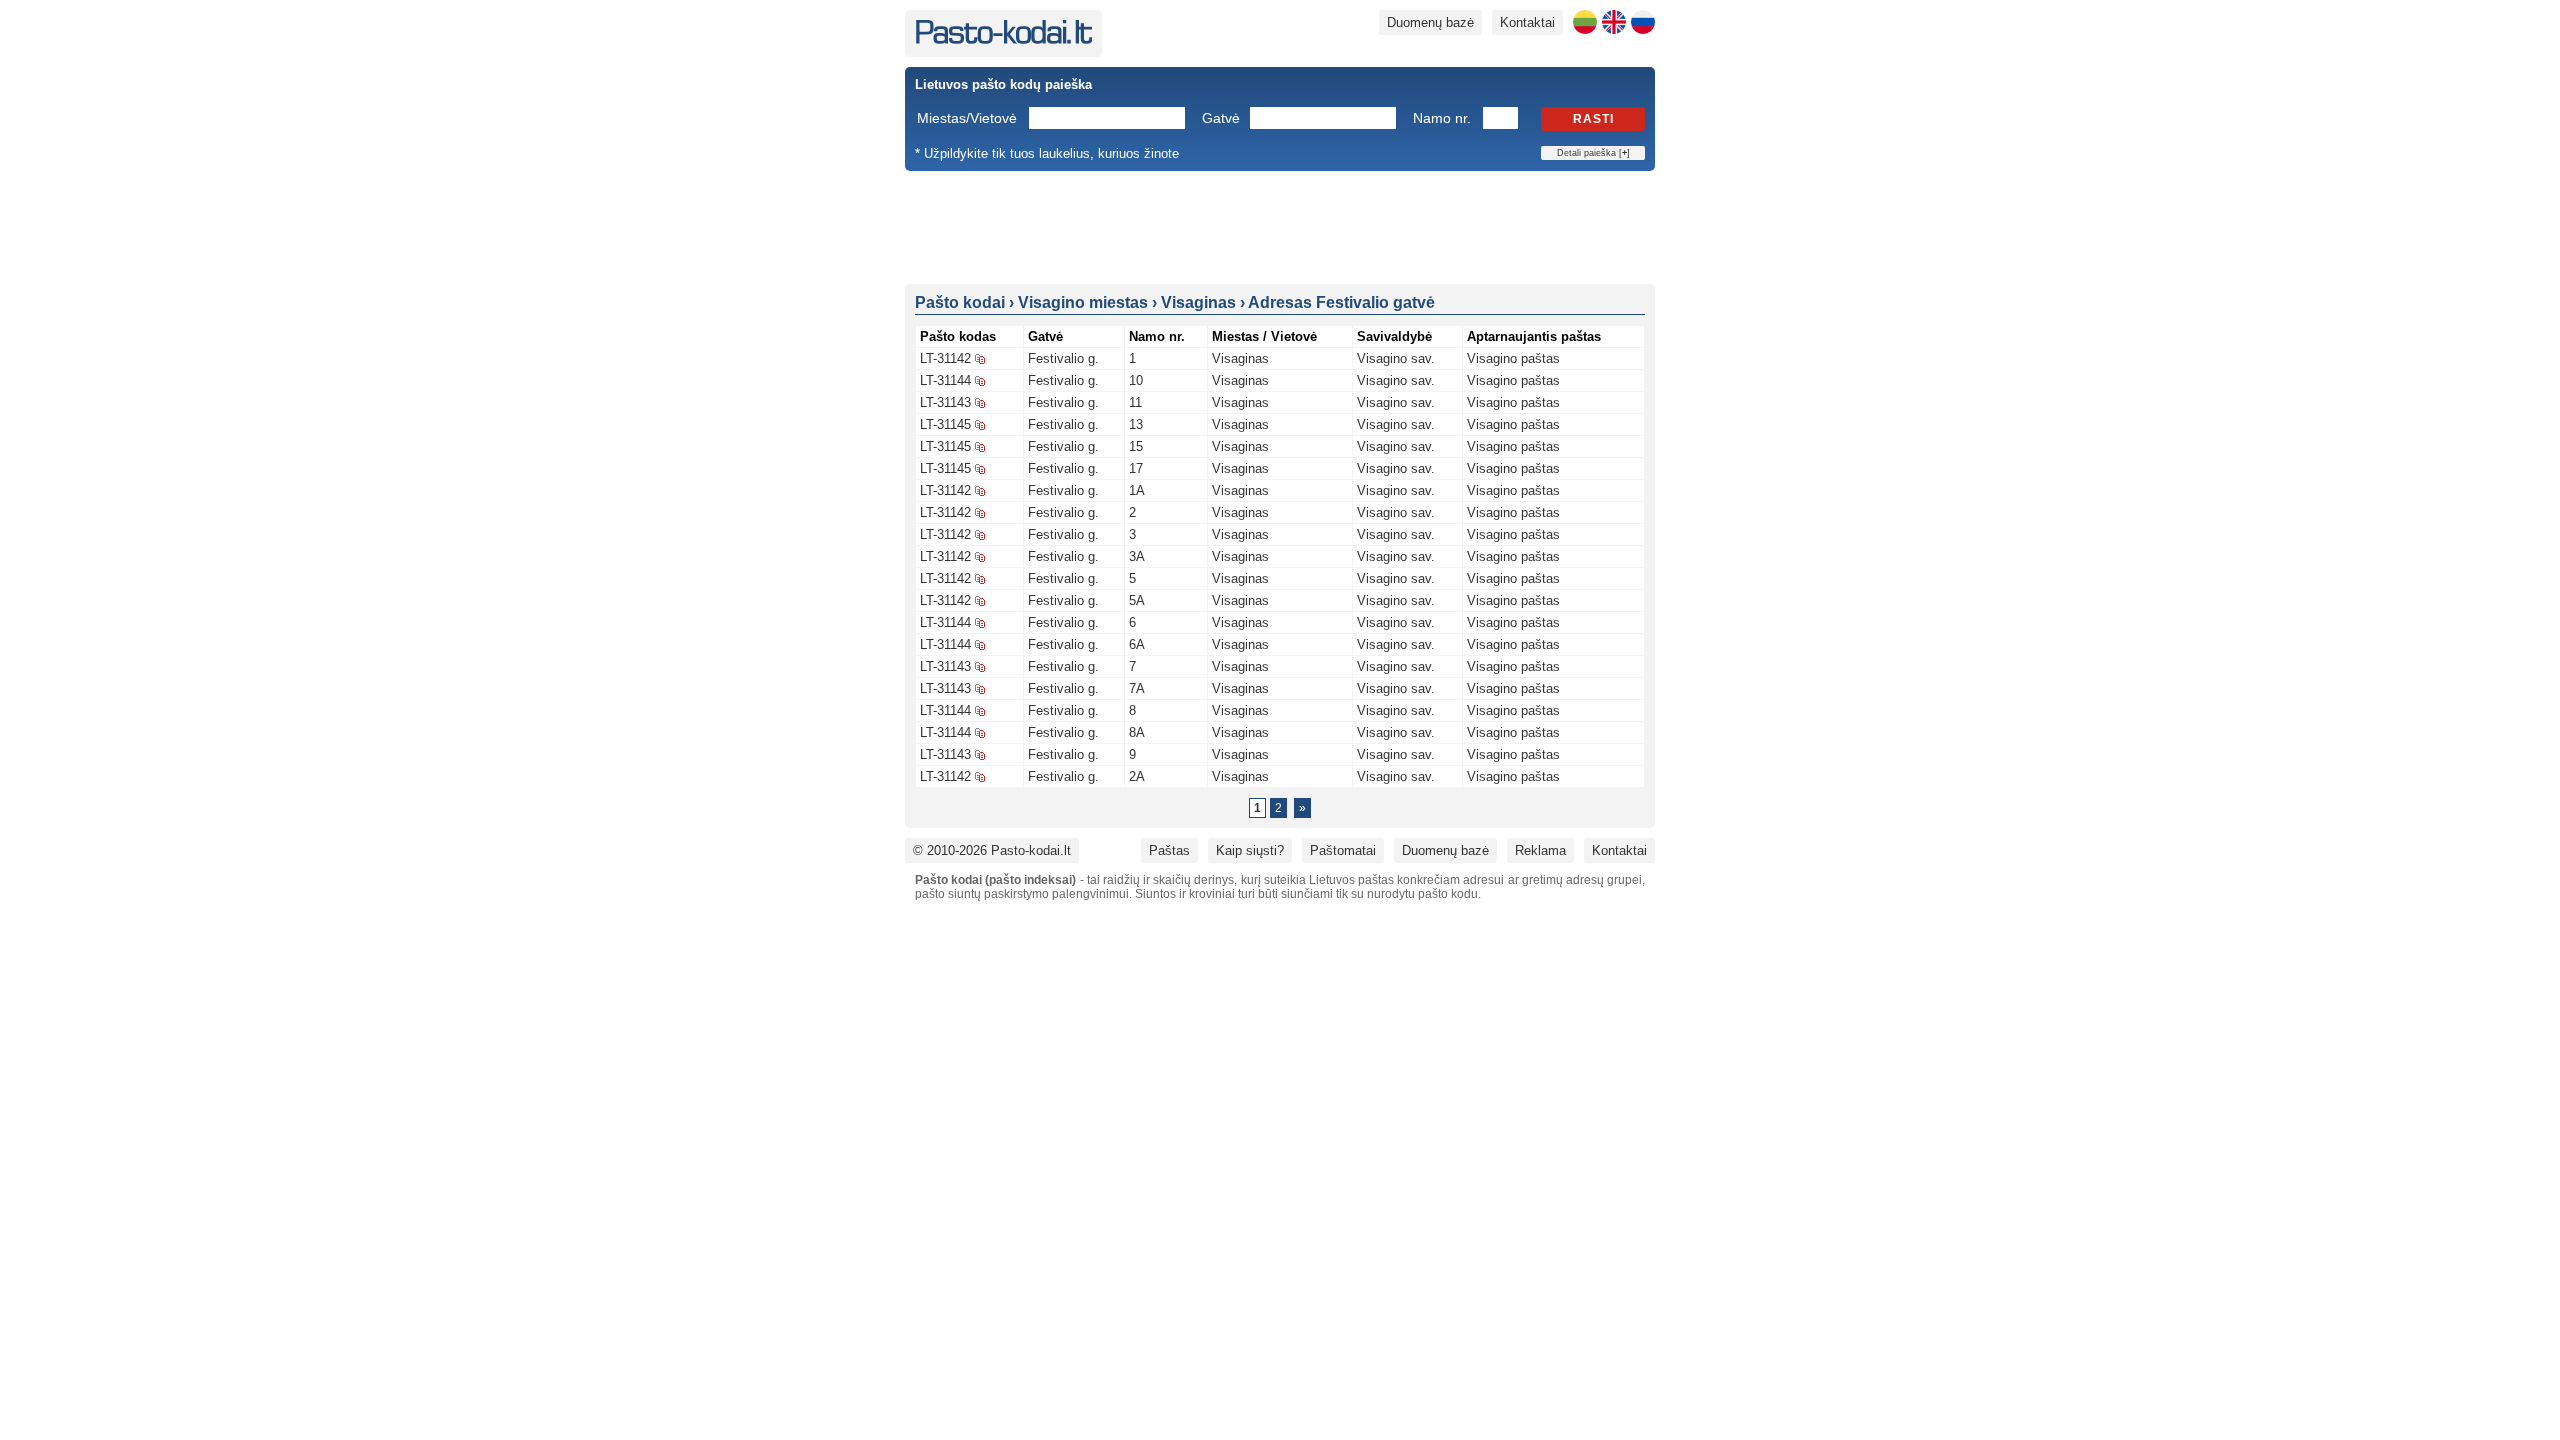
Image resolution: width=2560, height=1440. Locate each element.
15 (1136, 446)
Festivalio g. (1063, 358)
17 (1136, 468)
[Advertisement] (1280, 226)
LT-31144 (945, 380)
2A (1137, 776)
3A (1137, 556)
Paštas (1169, 850)
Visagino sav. (1396, 358)
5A (1137, 600)
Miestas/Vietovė (967, 118)
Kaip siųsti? (1250, 850)
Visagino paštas (1513, 358)
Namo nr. (1442, 118)
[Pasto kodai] (1003, 39)
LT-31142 (945, 358)
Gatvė (1221, 118)
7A (1137, 688)
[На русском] (1643, 22)
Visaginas (1240, 358)
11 (1135, 402)
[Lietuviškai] (1585, 22)
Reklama (1540, 850)
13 (1136, 424)
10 (1136, 380)
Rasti (1593, 119)
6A (1137, 644)
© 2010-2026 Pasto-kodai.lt (992, 850)
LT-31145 (945, 424)
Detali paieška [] (1593, 153)
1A (1137, 490)
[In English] (1614, 22)
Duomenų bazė (1430, 22)
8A (1137, 732)
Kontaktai (1527, 22)
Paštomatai (1343, 850)
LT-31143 (945, 402)
